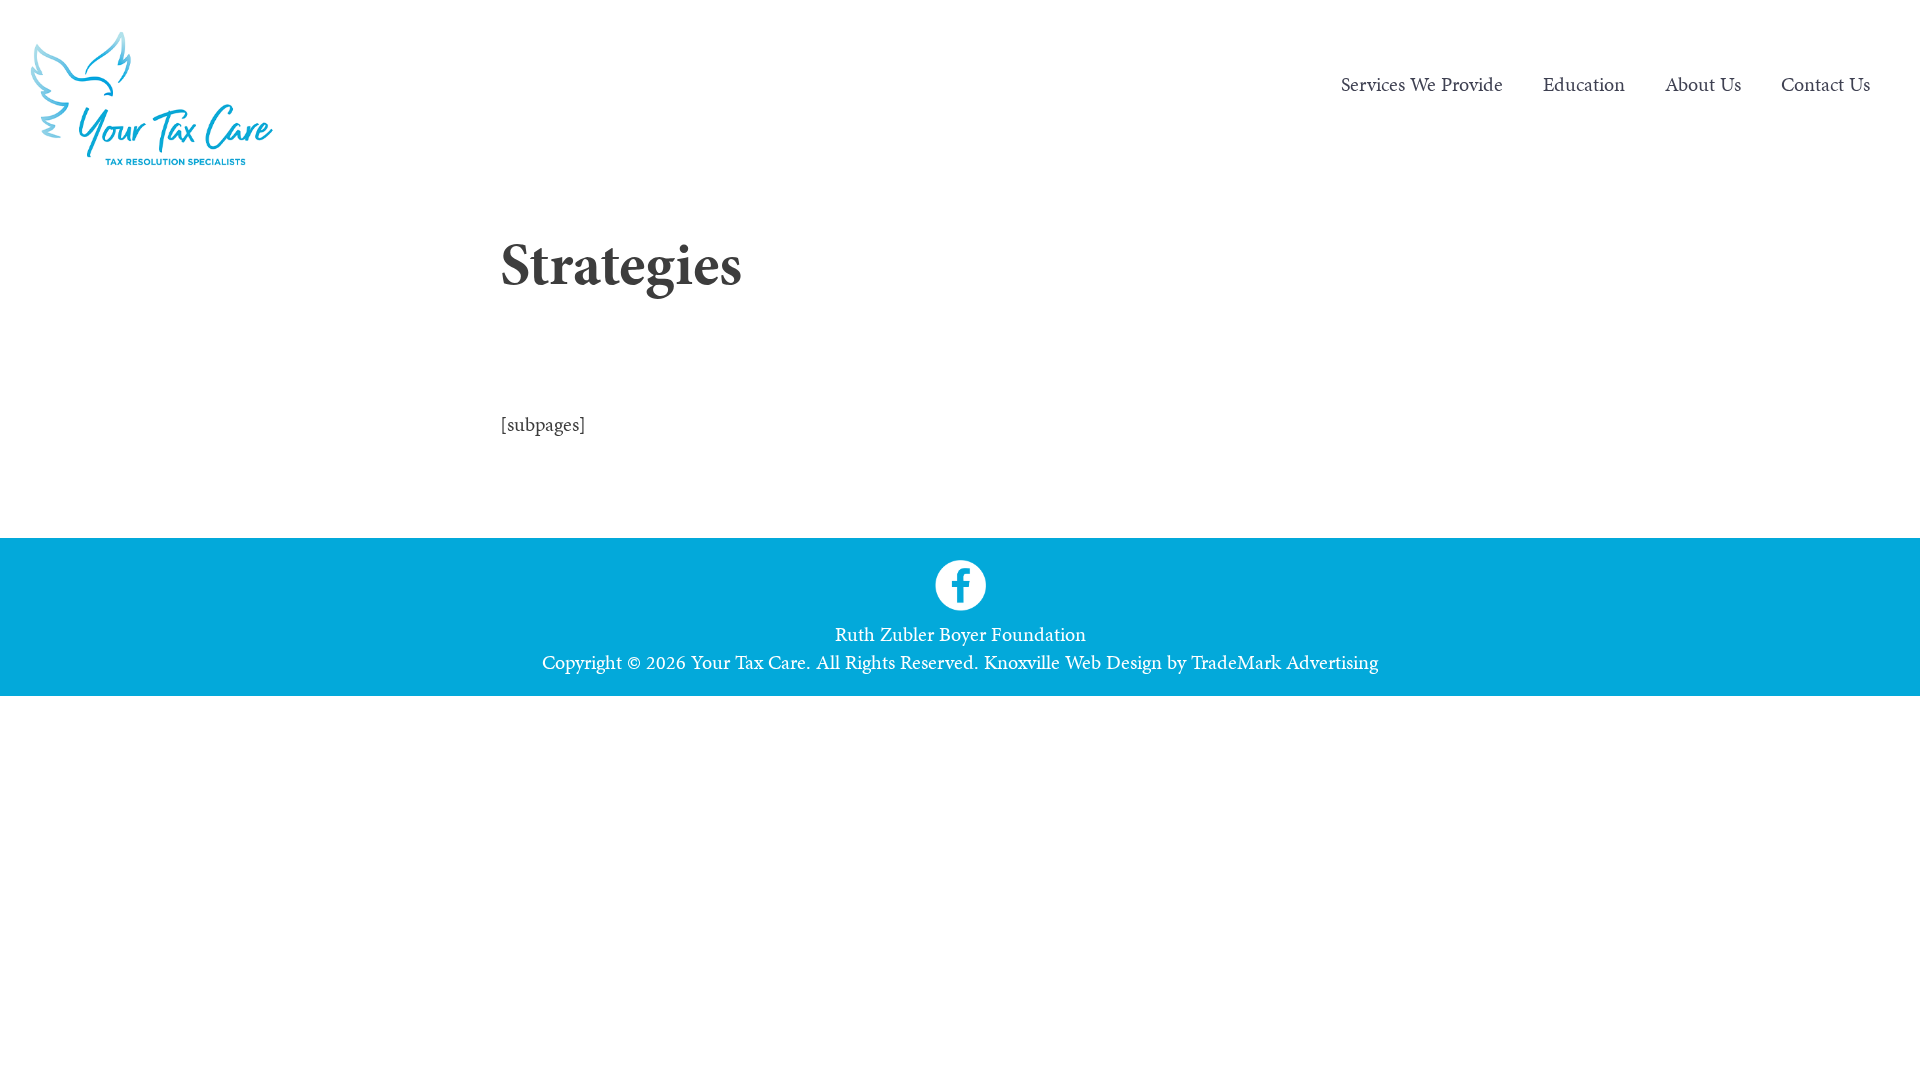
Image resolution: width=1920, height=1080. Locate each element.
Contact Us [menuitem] (1825, 84)
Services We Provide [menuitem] (1422, 84)
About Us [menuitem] (1703, 84)
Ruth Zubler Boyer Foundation (960, 634)
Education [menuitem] (1584, 84)
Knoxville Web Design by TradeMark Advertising (1181, 662)
